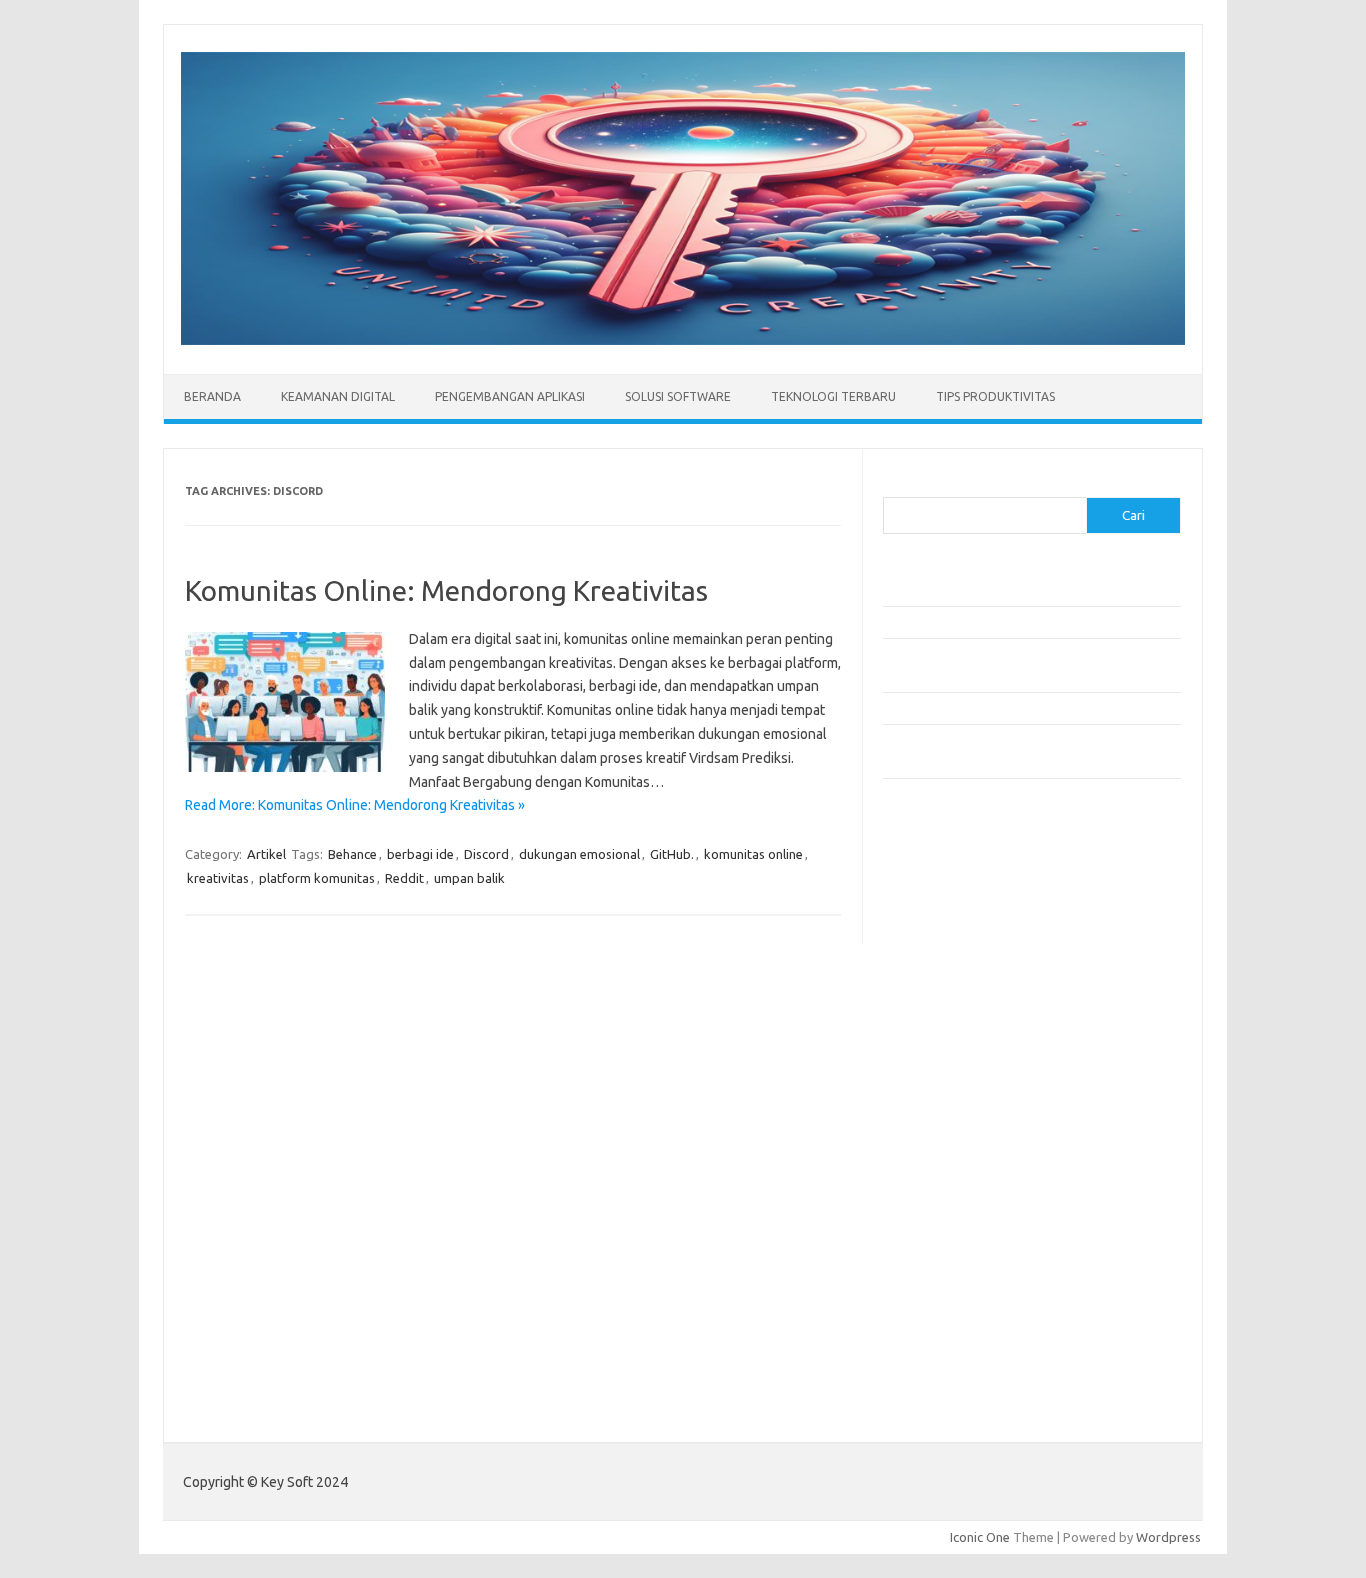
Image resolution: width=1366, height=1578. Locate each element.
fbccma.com (928, 899)
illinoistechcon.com (949, 1283)
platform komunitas (317, 878)
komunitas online (753, 854)
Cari (894, 485)
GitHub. (672, 854)
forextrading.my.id (948, 1130)
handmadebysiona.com (962, 957)
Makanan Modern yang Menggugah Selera (1003, 708)
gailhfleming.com (944, 1207)
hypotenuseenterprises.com (978, 995)
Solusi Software (678, 396)
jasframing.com (938, 1053)
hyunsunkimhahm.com (958, 1245)
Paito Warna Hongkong (951, 1388)
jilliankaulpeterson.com (961, 1303)
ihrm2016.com (936, 1264)
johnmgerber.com (945, 1341)
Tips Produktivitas (995, 396)
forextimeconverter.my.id (969, 1149)
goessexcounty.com (953, 938)
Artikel (266, 854)
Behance (352, 854)
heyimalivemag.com (952, 1226)
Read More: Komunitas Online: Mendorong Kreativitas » (355, 805)
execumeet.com (941, 880)
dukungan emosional (579, 854)
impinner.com (932, 1034)
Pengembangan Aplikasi (510, 396)
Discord (486, 854)
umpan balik (469, 878)
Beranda (212, 396)
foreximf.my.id (936, 1072)
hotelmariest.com (945, 976)
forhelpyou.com (940, 1187)
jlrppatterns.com (942, 1322)
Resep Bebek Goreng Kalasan (967, 590)
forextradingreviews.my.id (972, 1111)
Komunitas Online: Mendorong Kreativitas (446, 590)
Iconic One (980, 1537)
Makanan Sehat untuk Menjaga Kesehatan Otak (1018, 622)
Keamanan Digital (338, 396)
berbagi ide (420, 854)
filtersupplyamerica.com (965, 919)
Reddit (404, 878)
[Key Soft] (683, 340)
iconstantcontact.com (956, 1015)
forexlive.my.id (937, 1091)
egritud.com (929, 1168)
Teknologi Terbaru (833, 396)
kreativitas (218, 878)
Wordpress (1168, 1537)
